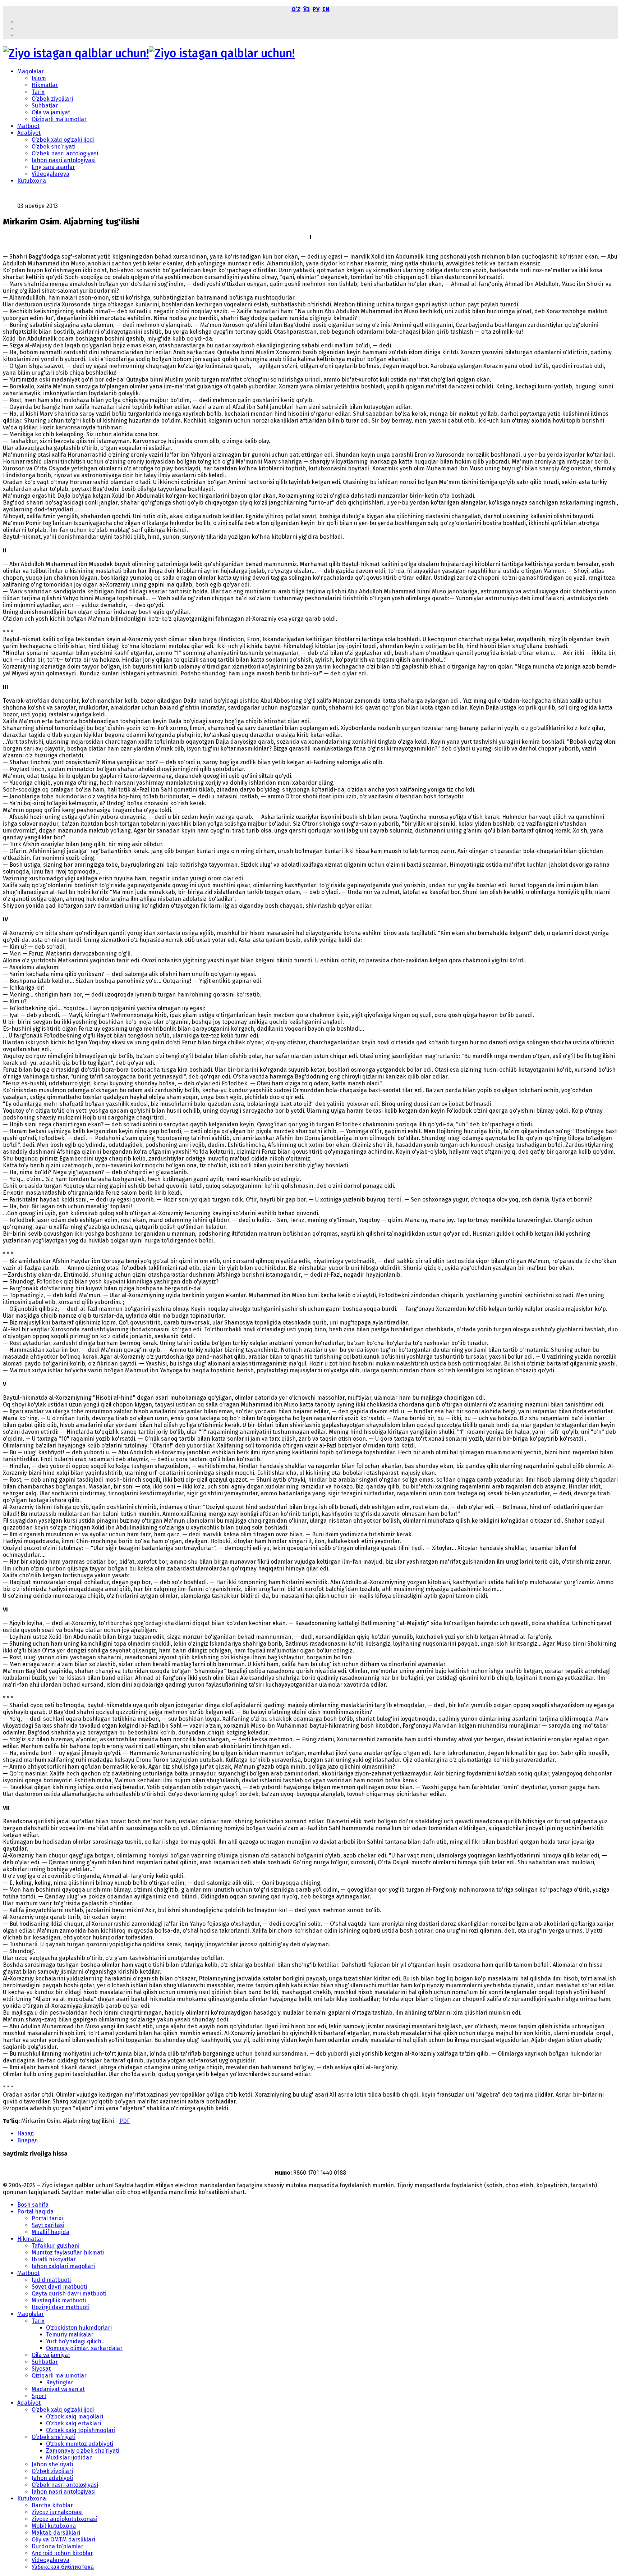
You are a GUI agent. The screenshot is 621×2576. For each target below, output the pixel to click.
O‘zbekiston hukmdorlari (79, 2328)
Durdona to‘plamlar (57, 2546)
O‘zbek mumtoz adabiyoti (80, 2444)
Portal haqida (35, 2212)
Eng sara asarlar (53, 167)
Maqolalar (31, 71)
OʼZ (296, 9)
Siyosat (41, 2369)
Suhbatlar (45, 106)
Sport (39, 2396)
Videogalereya (50, 174)
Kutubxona (32, 181)
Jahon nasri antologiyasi (64, 160)
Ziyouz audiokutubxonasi (65, 2519)
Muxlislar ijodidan (69, 2458)
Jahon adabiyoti (52, 2478)
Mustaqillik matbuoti (59, 2300)
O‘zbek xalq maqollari (75, 2417)
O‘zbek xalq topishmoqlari (81, 2430)
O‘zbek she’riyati (54, 147)
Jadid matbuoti (51, 2280)
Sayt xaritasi (48, 2225)
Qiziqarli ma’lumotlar (59, 119)
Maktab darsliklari (56, 2533)
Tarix (38, 92)
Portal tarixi (47, 2218)
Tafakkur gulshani (56, 2246)
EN (326, 9)
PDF (125, 2121)
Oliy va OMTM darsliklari (63, 2539)
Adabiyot (29, 133)
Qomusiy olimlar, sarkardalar (84, 2348)
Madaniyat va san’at (58, 2389)
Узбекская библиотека (63, 2567)
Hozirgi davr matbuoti (61, 2307)
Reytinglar (60, 2382)
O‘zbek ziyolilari (52, 99)
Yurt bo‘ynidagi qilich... (76, 2341)
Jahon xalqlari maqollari (63, 2266)
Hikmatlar (45, 85)
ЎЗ (307, 9)
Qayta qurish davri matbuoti (69, 2294)
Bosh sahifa (33, 2205)
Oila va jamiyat (51, 112)
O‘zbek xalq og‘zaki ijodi (63, 140)
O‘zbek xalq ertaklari (73, 2423)
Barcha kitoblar (52, 2505)
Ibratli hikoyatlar (54, 2259)
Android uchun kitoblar (62, 2553)
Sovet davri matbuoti (59, 2287)
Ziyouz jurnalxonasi (57, 2512)
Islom (39, 78)
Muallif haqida (50, 2232)
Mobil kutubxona (54, 2526)
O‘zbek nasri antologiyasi (65, 153)
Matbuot (28, 126)
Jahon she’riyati (52, 2464)
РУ (316, 9)
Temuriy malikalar (70, 2335)
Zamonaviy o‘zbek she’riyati (83, 2451)
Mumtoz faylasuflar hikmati (68, 2253)
